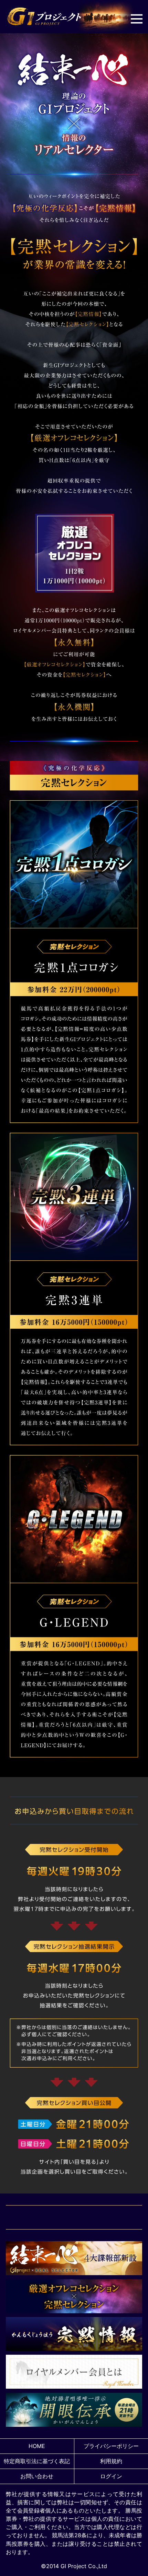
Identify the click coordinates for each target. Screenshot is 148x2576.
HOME (37, 2446)
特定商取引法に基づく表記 (37, 2461)
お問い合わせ (37, 2476)
